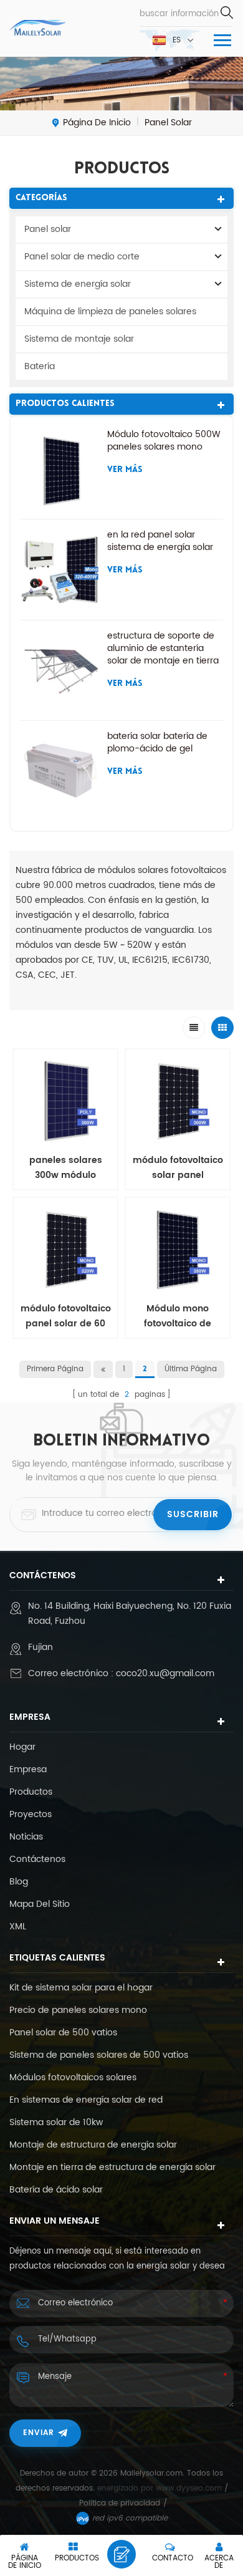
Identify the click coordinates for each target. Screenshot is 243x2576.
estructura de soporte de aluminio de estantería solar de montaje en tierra (163, 649)
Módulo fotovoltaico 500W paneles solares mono (164, 441)
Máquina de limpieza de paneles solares (110, 311)
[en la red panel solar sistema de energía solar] (60, 569)
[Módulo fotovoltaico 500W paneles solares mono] (60, 469)
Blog (19, 1882)
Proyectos (31, 1815)
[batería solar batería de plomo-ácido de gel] (60, 771)
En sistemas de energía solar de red (86, 2100)
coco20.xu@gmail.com (165, 1673)
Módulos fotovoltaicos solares (73, 2078)
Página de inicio (97, 123)
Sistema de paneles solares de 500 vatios (99, 2055)
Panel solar (48, 229)
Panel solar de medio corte (82, 257)
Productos (31, 1792)
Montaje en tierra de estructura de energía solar (112, 2168)
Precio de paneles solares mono (78, 2010)
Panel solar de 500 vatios (63, 2033)
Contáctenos (37, 1860)
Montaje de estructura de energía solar (93, 2145)
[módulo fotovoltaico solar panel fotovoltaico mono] (178, 1101)
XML (18, 1927)
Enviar (39, 2433)
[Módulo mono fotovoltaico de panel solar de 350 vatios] (178, 1250)
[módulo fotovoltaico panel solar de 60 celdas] (65, 1250)
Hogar (22, 1747)
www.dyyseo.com (190, 2488)
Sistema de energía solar (78, 284)
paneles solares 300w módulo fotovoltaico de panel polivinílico (66, 1168)
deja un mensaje (121, 2554)
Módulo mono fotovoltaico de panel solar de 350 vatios (178, 1316)
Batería (40, 366)
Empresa (28, 1770)
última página (191, 1369)
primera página (55, 1369)
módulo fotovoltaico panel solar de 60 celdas (66, 1316)
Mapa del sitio (40, 1904)
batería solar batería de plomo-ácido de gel (157, 743)
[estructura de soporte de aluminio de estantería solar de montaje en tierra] (60, 670)
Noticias (26, 1837)
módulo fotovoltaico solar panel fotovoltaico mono (178, 1168)
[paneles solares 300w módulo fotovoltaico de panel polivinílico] (65, 1101)
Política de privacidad (120, 2503)
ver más (125, 470)
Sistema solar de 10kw (56, 2123)
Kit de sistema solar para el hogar (81, 1988)
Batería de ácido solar (56, 2190)
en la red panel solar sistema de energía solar (160, 541)
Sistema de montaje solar (79, 339)
